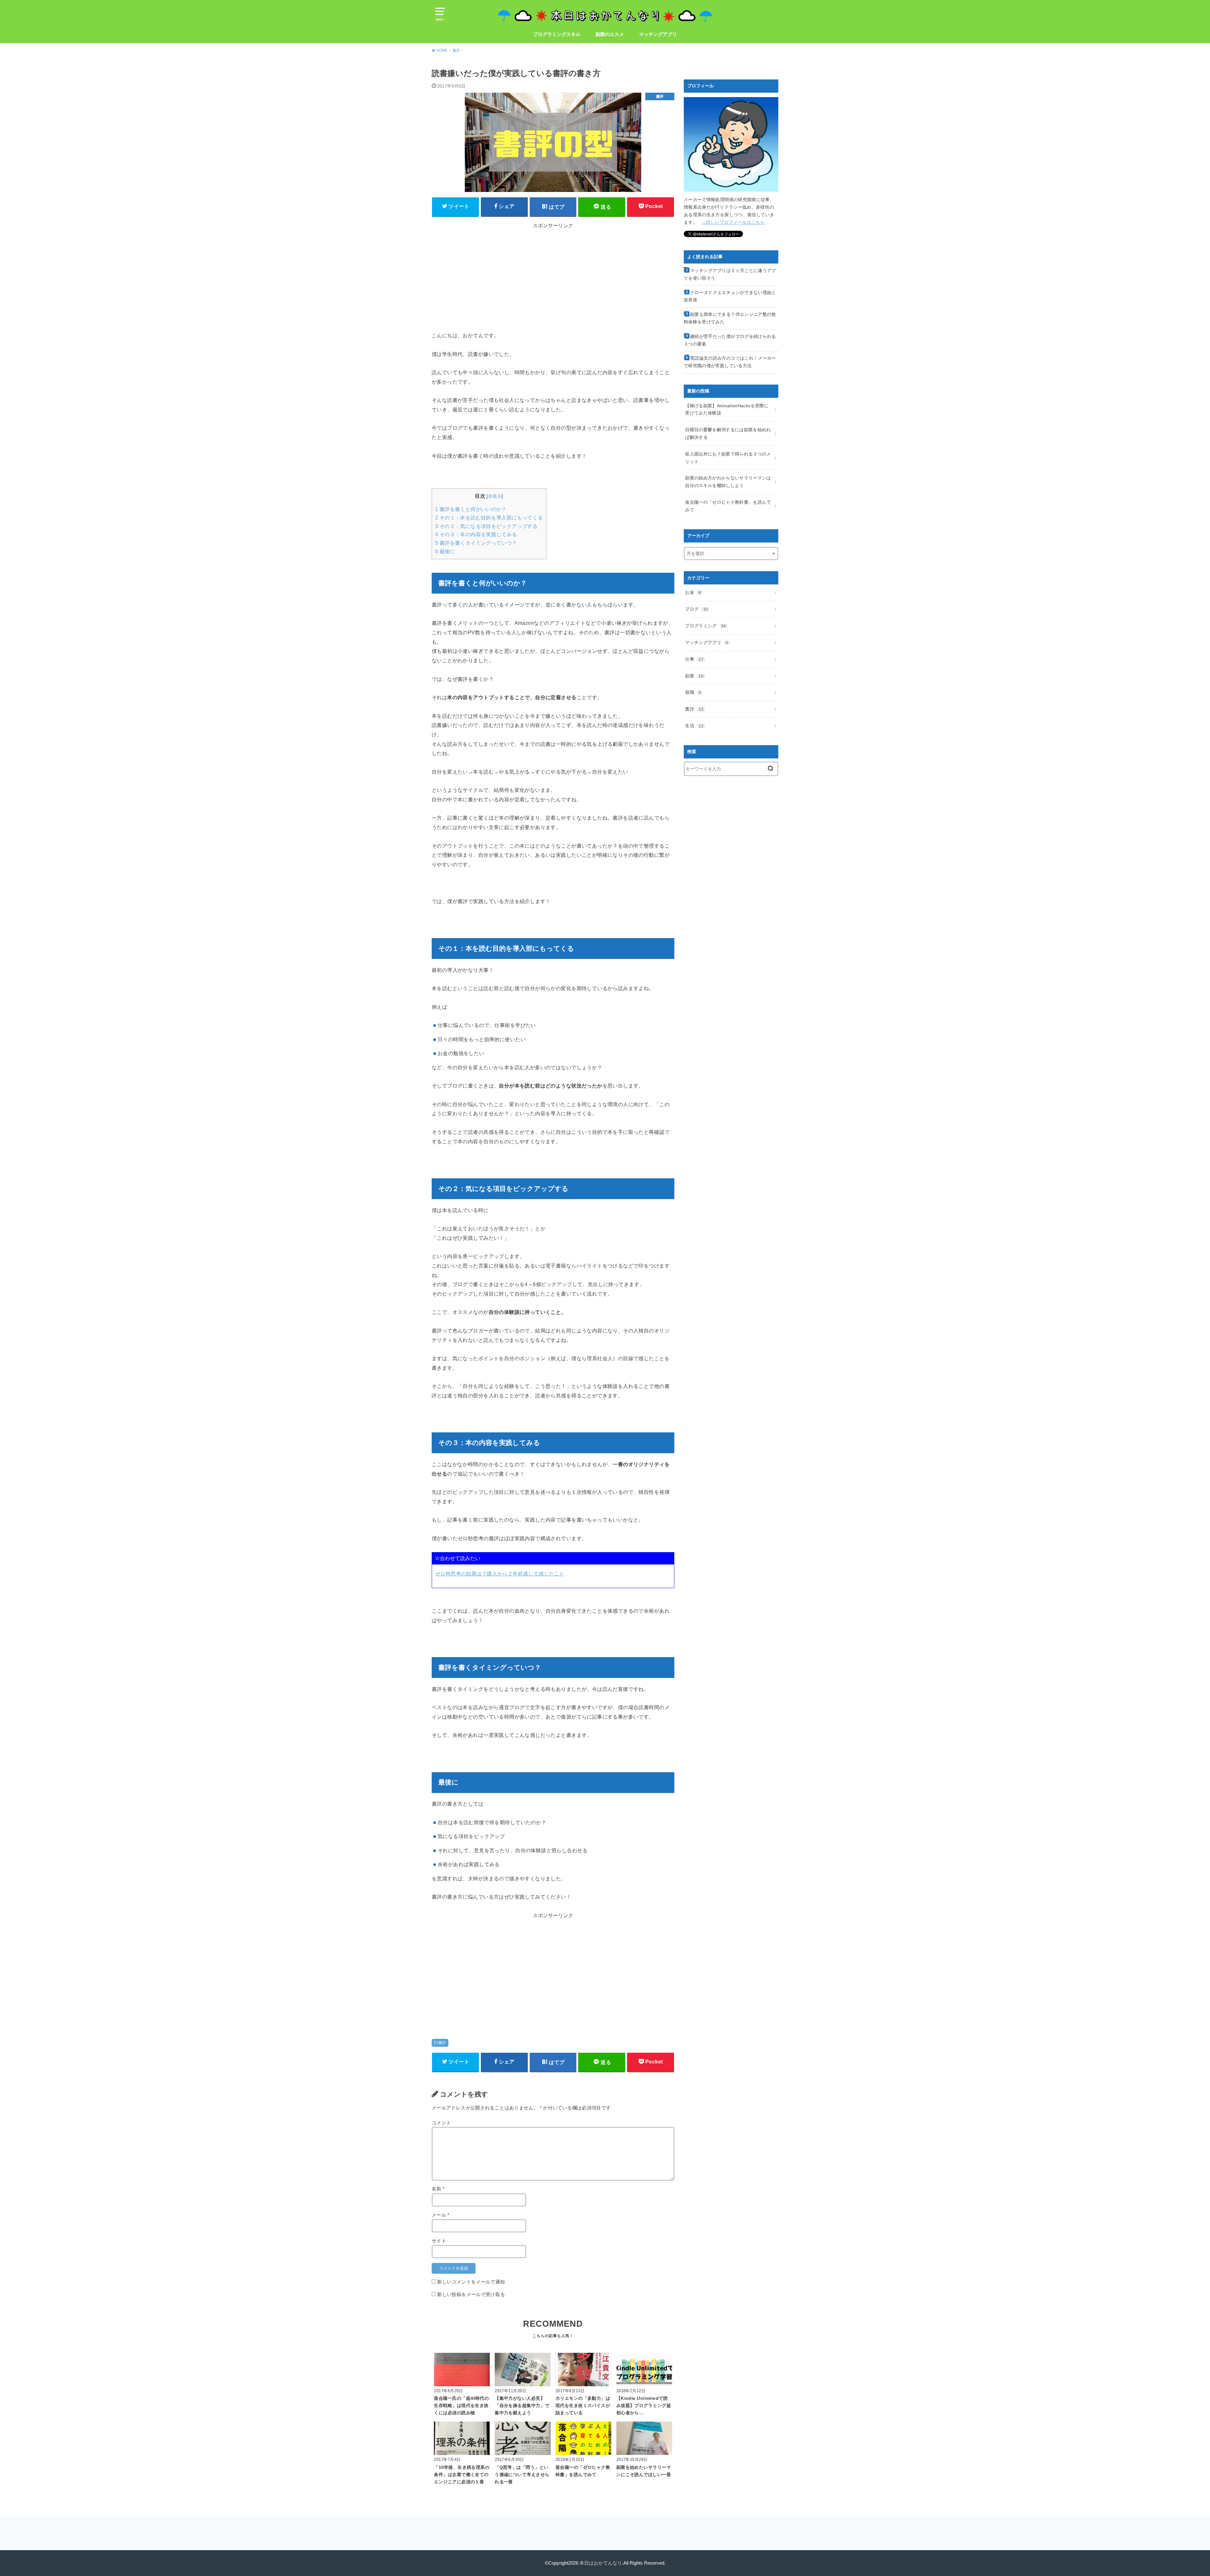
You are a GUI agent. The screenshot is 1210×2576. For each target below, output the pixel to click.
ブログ (696, 609)
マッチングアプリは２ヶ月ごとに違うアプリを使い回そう (730, 274)
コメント (441, 2123)
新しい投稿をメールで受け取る (471, 2295)
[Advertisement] (485, 279)
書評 (442, 2043)
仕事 (694, 659)
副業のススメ (610, 34)
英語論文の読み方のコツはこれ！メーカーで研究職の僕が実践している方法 (730, 362)
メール (441, 2215)
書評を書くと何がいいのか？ (471, 509)
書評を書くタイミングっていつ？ (476, 543)
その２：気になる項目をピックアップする (486, 526)
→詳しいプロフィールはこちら (733, 222)
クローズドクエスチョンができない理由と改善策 (730, 296)
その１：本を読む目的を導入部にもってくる (489, 518)
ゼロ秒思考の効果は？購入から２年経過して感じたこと (500, 1574)
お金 (693, 592)
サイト (439, 2241)
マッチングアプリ (658, 34)
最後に (445, 551)
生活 (694, 726)
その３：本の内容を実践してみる (476, 534)
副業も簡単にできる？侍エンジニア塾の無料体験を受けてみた (730, 318)
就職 (693, 692)
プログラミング (705, 626)
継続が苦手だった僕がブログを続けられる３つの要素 (730, 340)
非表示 (495, 496)
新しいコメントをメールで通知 (471, 2282)
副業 (694, 676)
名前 (438, 2189)
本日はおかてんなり (601, 2563)
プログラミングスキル (557, 34)
